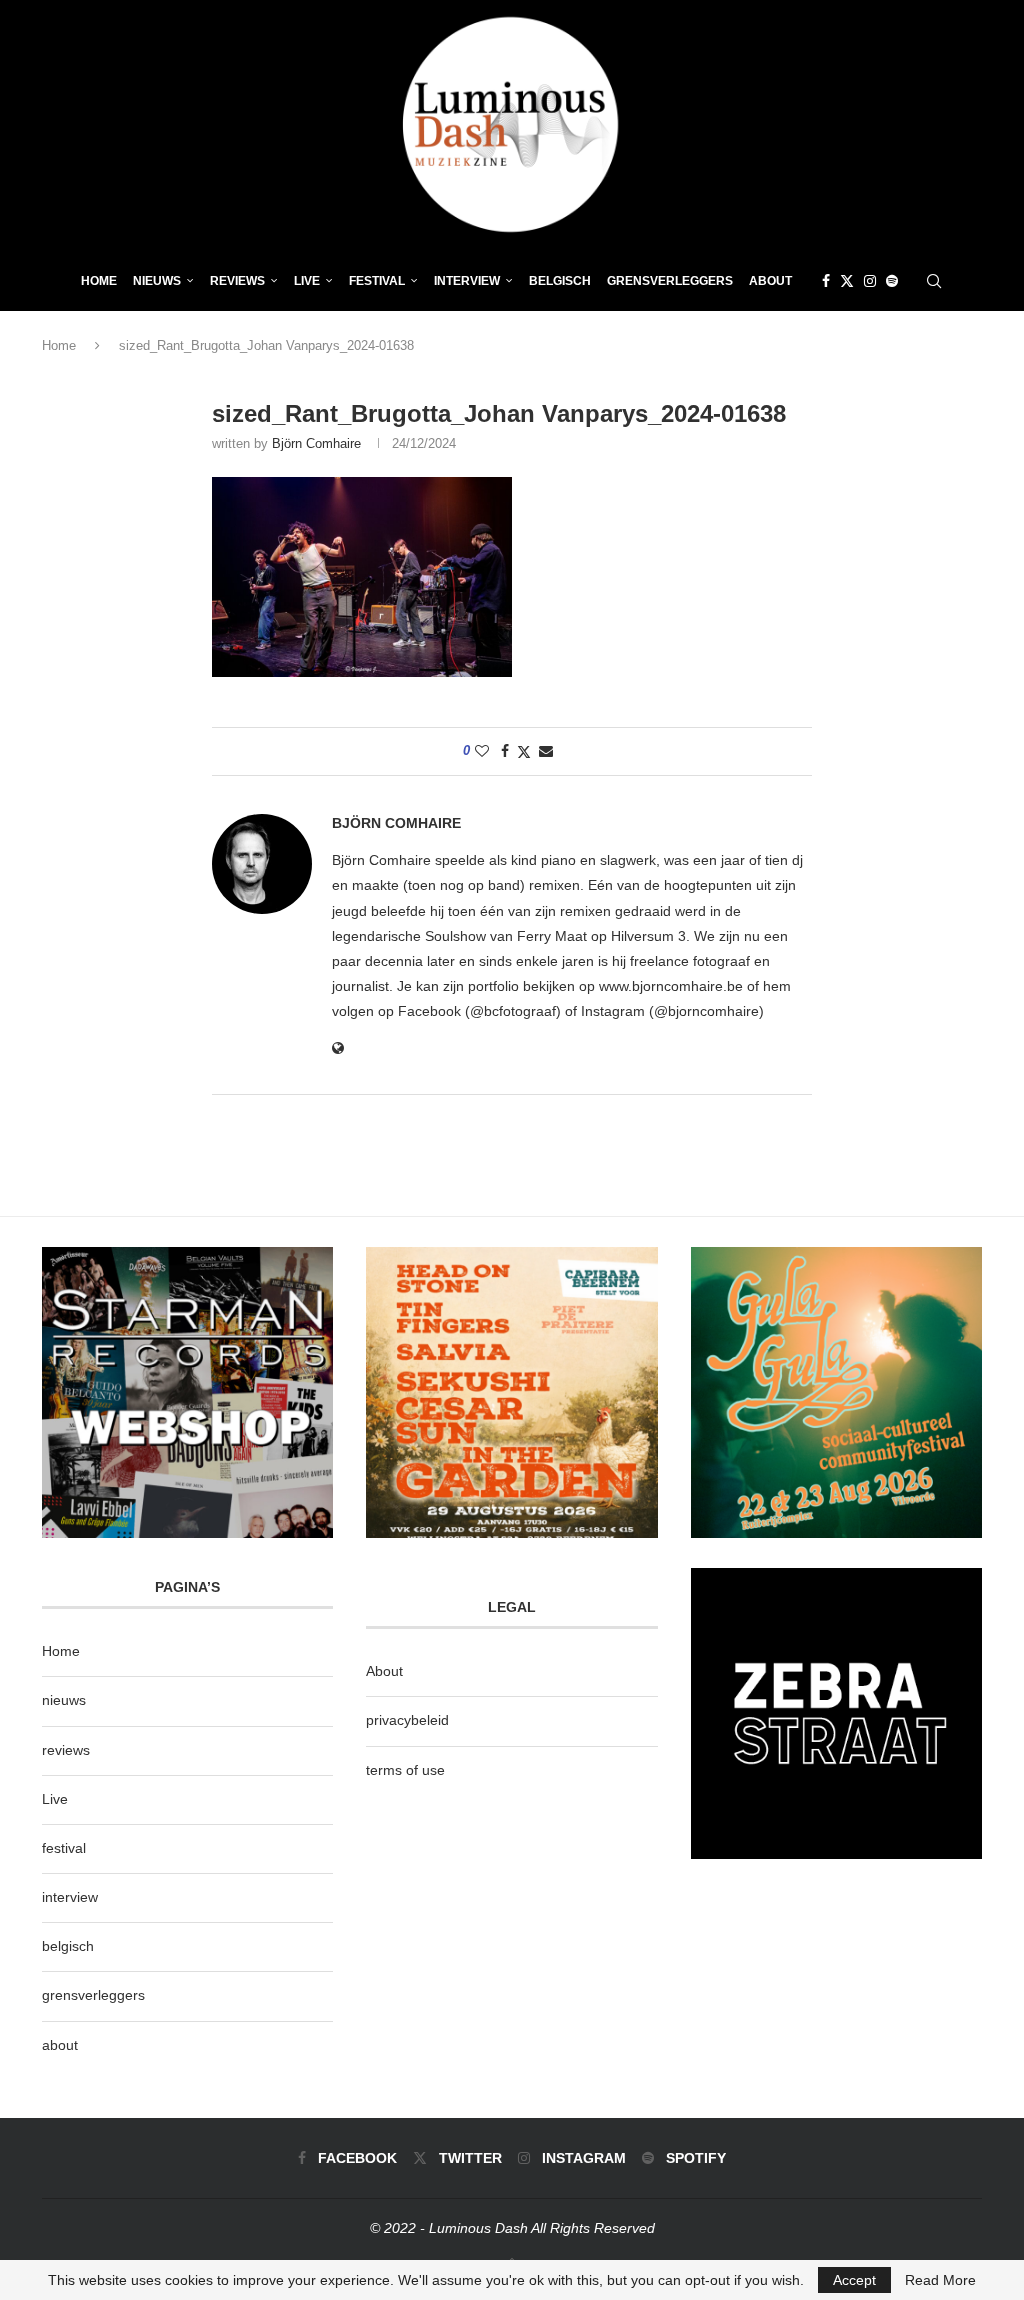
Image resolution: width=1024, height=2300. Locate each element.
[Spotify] (892, 281)
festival (64, 1848)
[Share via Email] (546, 751)
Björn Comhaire (316, 443)
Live (307, 281)
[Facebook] (826, 281)
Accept (854, 2280)
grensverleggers (93, 1995)
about (60, 2045)
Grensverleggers (670, 281)
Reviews (237, 281)
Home (99, 281)
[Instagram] (870, 281)
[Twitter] (847, 281)
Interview (467, 281)
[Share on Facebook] (505, 751)
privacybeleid (407, 1720)
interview (70, 1897)
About (770, 281)
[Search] (934, 281)
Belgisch (560, 281)
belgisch (68, 1946)
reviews (66, 1750)
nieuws (157, 281)
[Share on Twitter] (524, 751)
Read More (940, 2280)
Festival (377, 281)
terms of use (405, 1770)
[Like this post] (482, 751)
